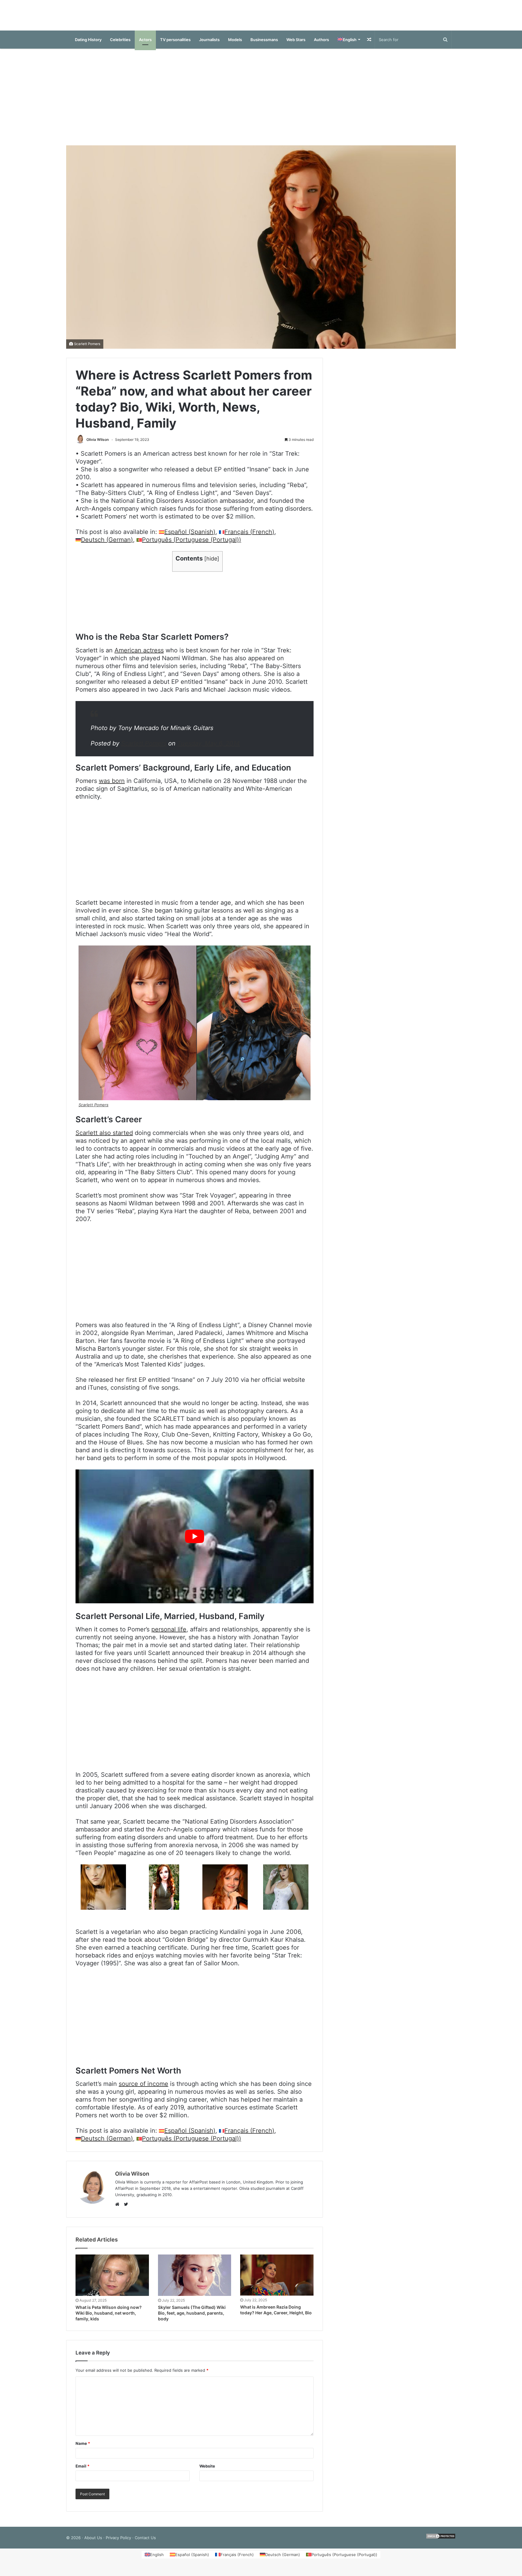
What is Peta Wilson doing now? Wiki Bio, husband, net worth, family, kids (109, 2319)
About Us (93, 2544)
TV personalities (175, 46)
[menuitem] (349, 46)
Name (83, 2449)
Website (207, 2472)
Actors (145, 46)
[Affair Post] (261, 18)
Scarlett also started (104, 1139)
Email (82, 2472)
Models (235, 46)
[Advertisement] (261, 103)
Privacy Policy (118, 2544)
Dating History (88, 46)
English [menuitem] (157, 2561)
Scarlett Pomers (87, 350)
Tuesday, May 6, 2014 (209, 749)
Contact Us (145, 2544)
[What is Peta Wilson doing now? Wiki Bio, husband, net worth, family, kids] (112, 2281)
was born (112, 787)
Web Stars (296, 46)
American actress (139, 656)
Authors (321, 46)
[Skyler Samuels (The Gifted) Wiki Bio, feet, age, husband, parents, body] (195, 2281)
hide (212, 565)
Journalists (209, 46)
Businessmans (264, 46)
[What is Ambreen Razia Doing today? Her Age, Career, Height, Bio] (277, 2281)
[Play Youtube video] (195, 1542)
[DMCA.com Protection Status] (441, 2544)
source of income (143, 2090)
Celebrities (120, 46)
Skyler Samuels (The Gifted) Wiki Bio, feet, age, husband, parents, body (192, 2319)
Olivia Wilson (98, 446)
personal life (169, 1635)
